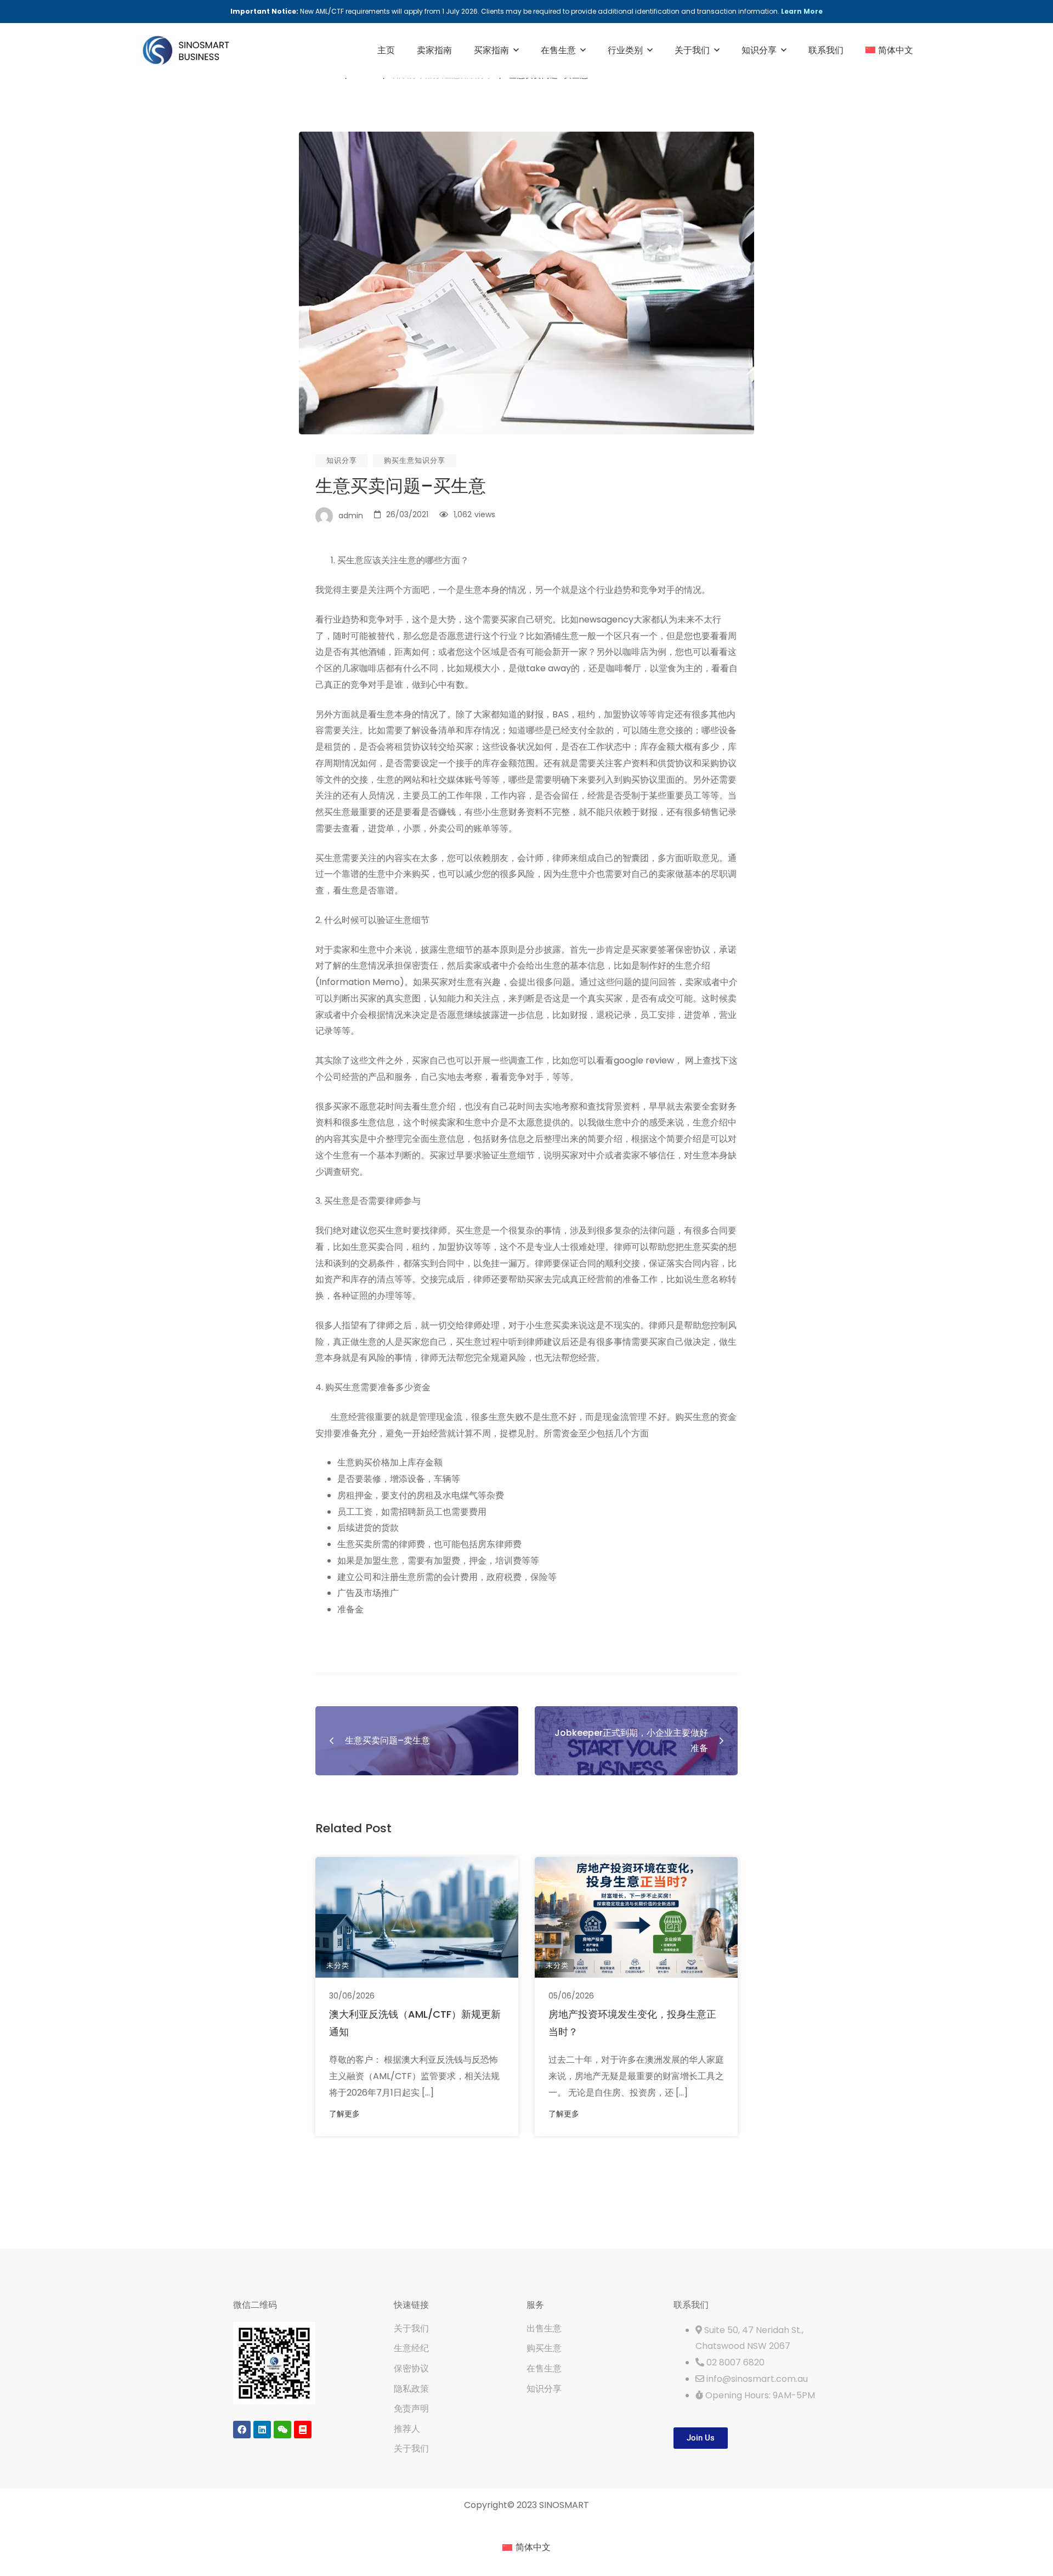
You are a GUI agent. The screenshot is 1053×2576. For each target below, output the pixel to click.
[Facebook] (242, 2430)
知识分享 (342, 460)
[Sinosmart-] (186, 51)
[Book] (303, 2430)
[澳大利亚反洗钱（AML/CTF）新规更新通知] (417, 1917)
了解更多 (344, 2114)
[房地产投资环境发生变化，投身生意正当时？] (636, 1917)
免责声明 (411, 2408)
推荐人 (407, 2429)
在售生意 (544, 2368)
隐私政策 (411, 2389)
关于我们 (411, 2328)
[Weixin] (282, 2430)
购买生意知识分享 (415, 460)
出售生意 (544, 2328)
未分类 (338, 1965)
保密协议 (411, 2368)
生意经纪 (411, 2348)
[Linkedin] (262, 2430)
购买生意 (544, 2348)
